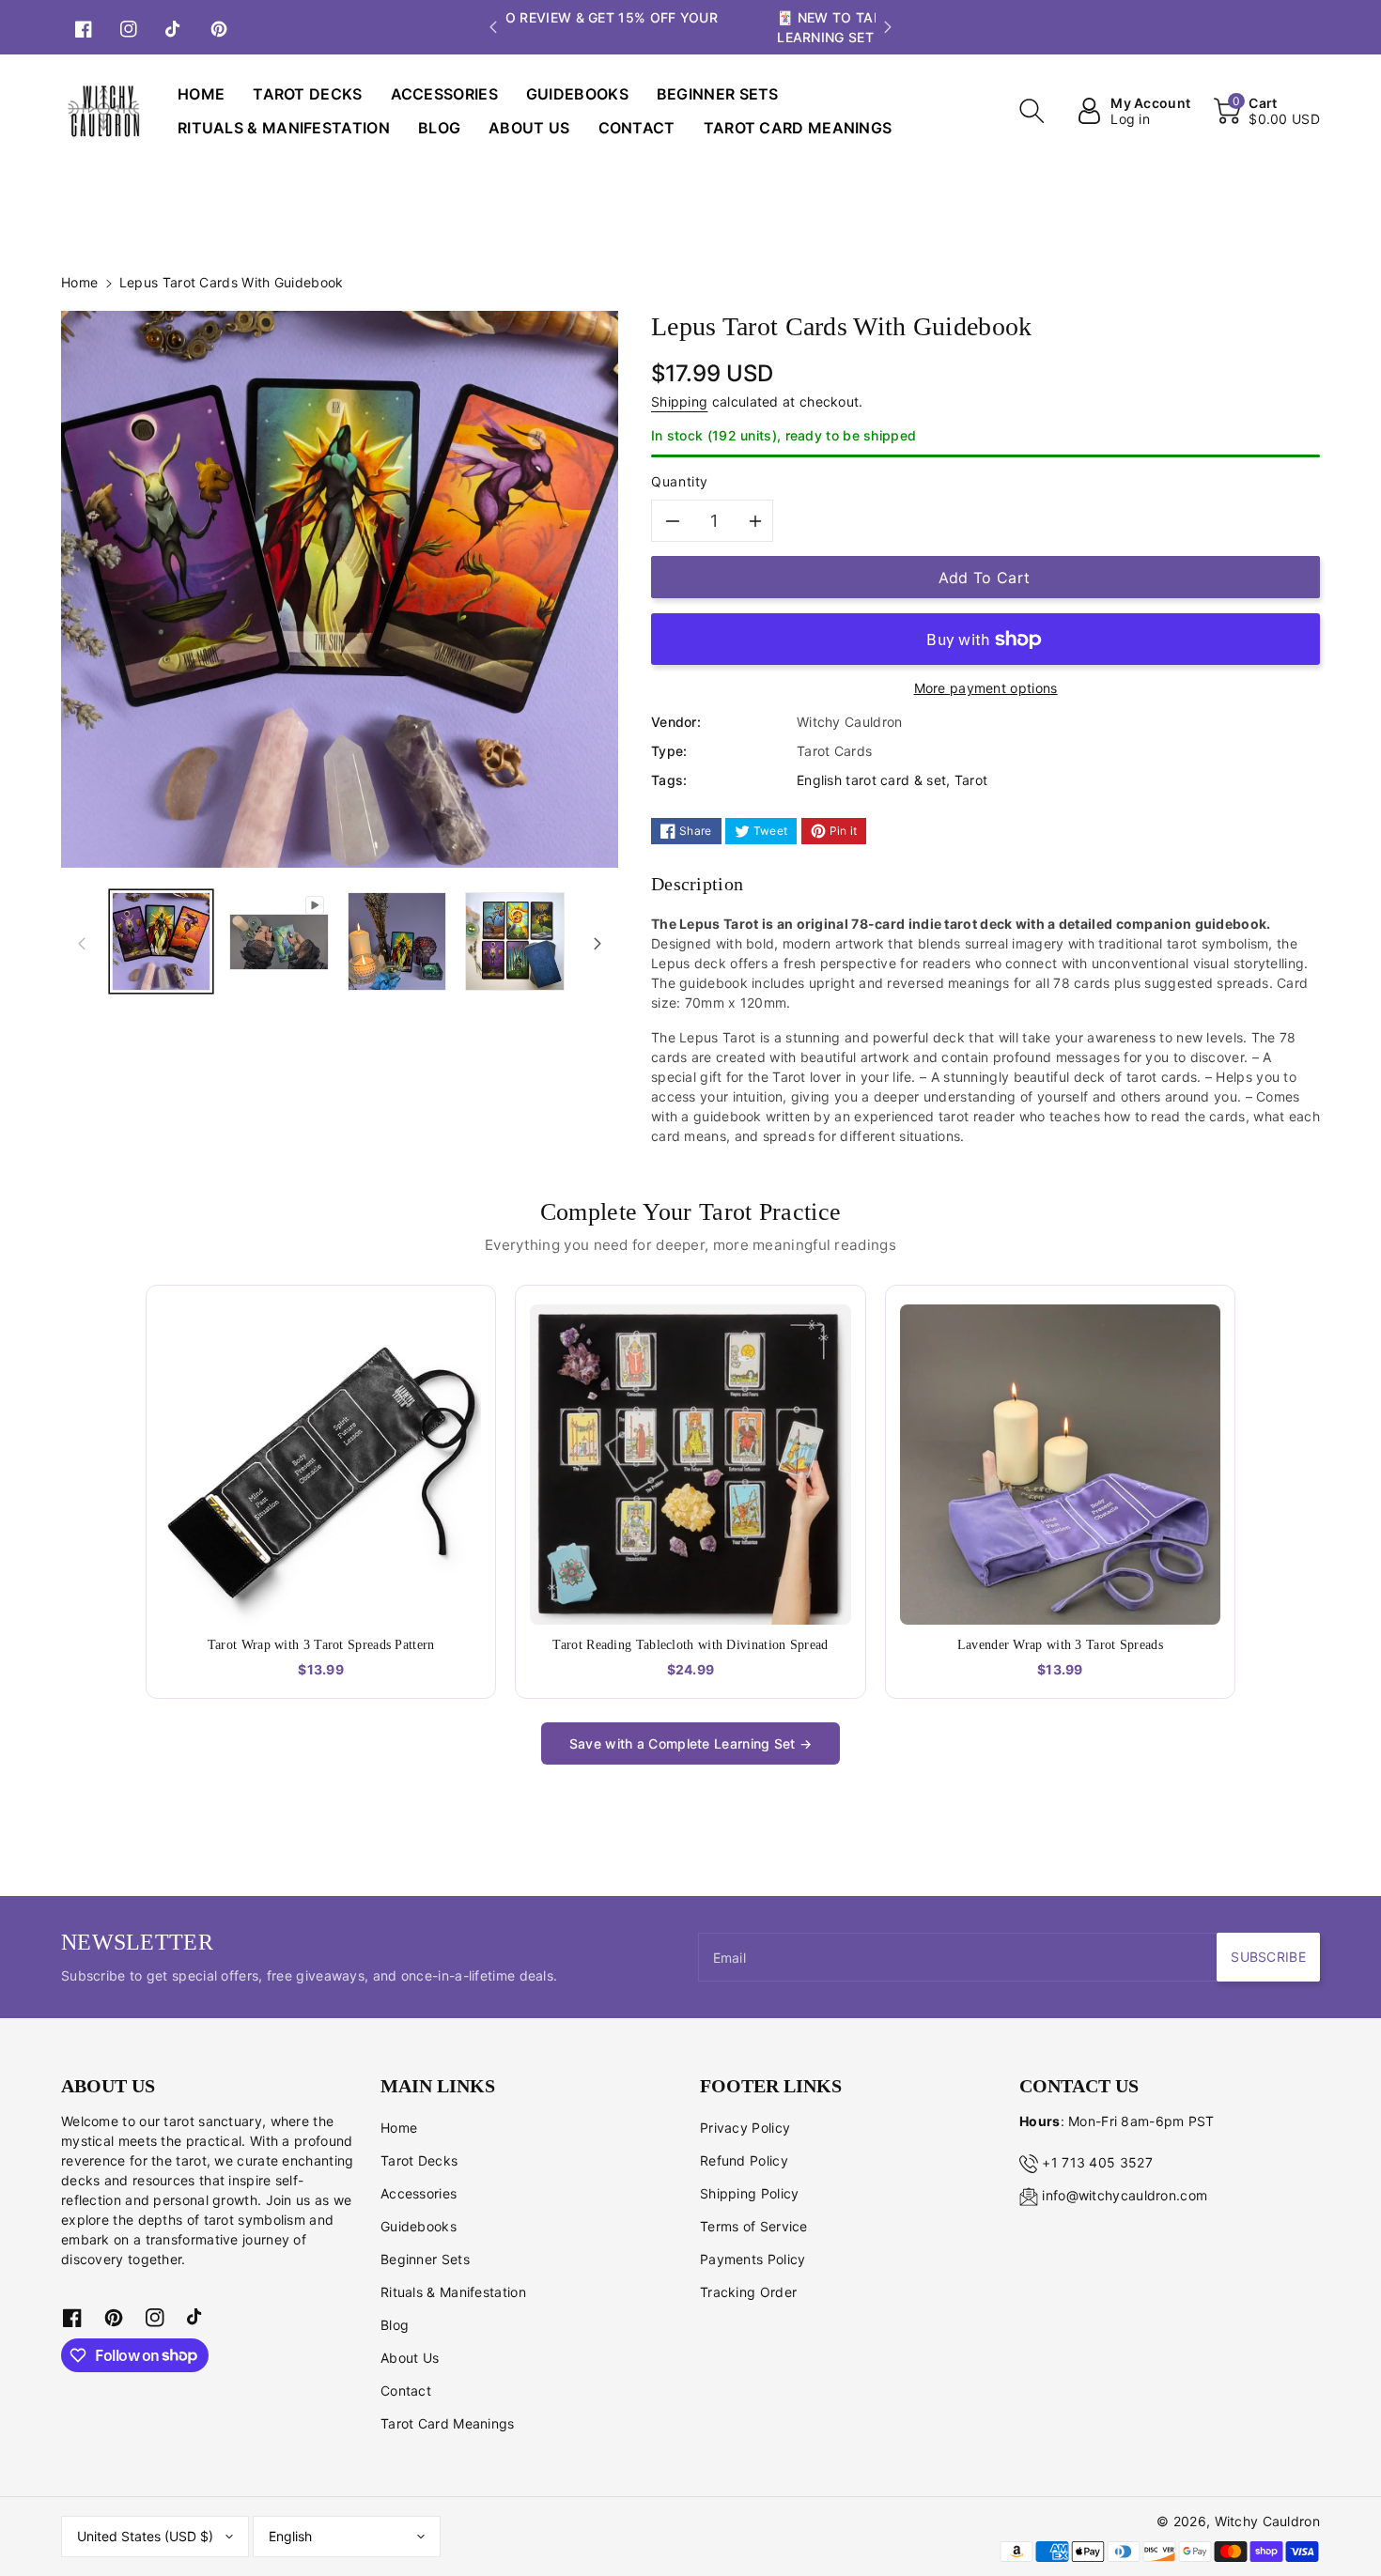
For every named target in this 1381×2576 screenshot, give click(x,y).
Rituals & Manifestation (453, 2292)
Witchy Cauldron (1268, 2521)
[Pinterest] (219, 27)
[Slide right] (597, 942)
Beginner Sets (425, 2259)
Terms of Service (754, 2226)
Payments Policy (753, 2259)
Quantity (680, 481)
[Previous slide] (493, 27)
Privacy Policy (745, 2128)
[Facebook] (84, 27)
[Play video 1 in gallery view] (279, 941)
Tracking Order (748, 2292)
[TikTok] (174, 27)
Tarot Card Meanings (448, 2423)
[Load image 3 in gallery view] (514, 941)
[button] (1032, 111)
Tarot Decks (419, 2160)
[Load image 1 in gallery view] (161, 941)
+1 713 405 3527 (1097, 2162)
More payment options (986, 688)
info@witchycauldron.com (1125, 2195)
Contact (406, 2391)
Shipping (679, 401)
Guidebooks (419, 2226)
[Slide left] (82, 942)
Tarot (971, 780)
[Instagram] (129, 27)
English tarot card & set (871, 780)
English (290, 2536)
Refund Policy (744, 2160)
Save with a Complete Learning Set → (691, 1743)
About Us (410, 2358)
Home (79, 282)
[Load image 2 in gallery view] (397, 941)
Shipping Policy (750, 2193)
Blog (395, 2325)
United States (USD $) (145, 2536)
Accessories (419, 2193)
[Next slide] (888, 27)
